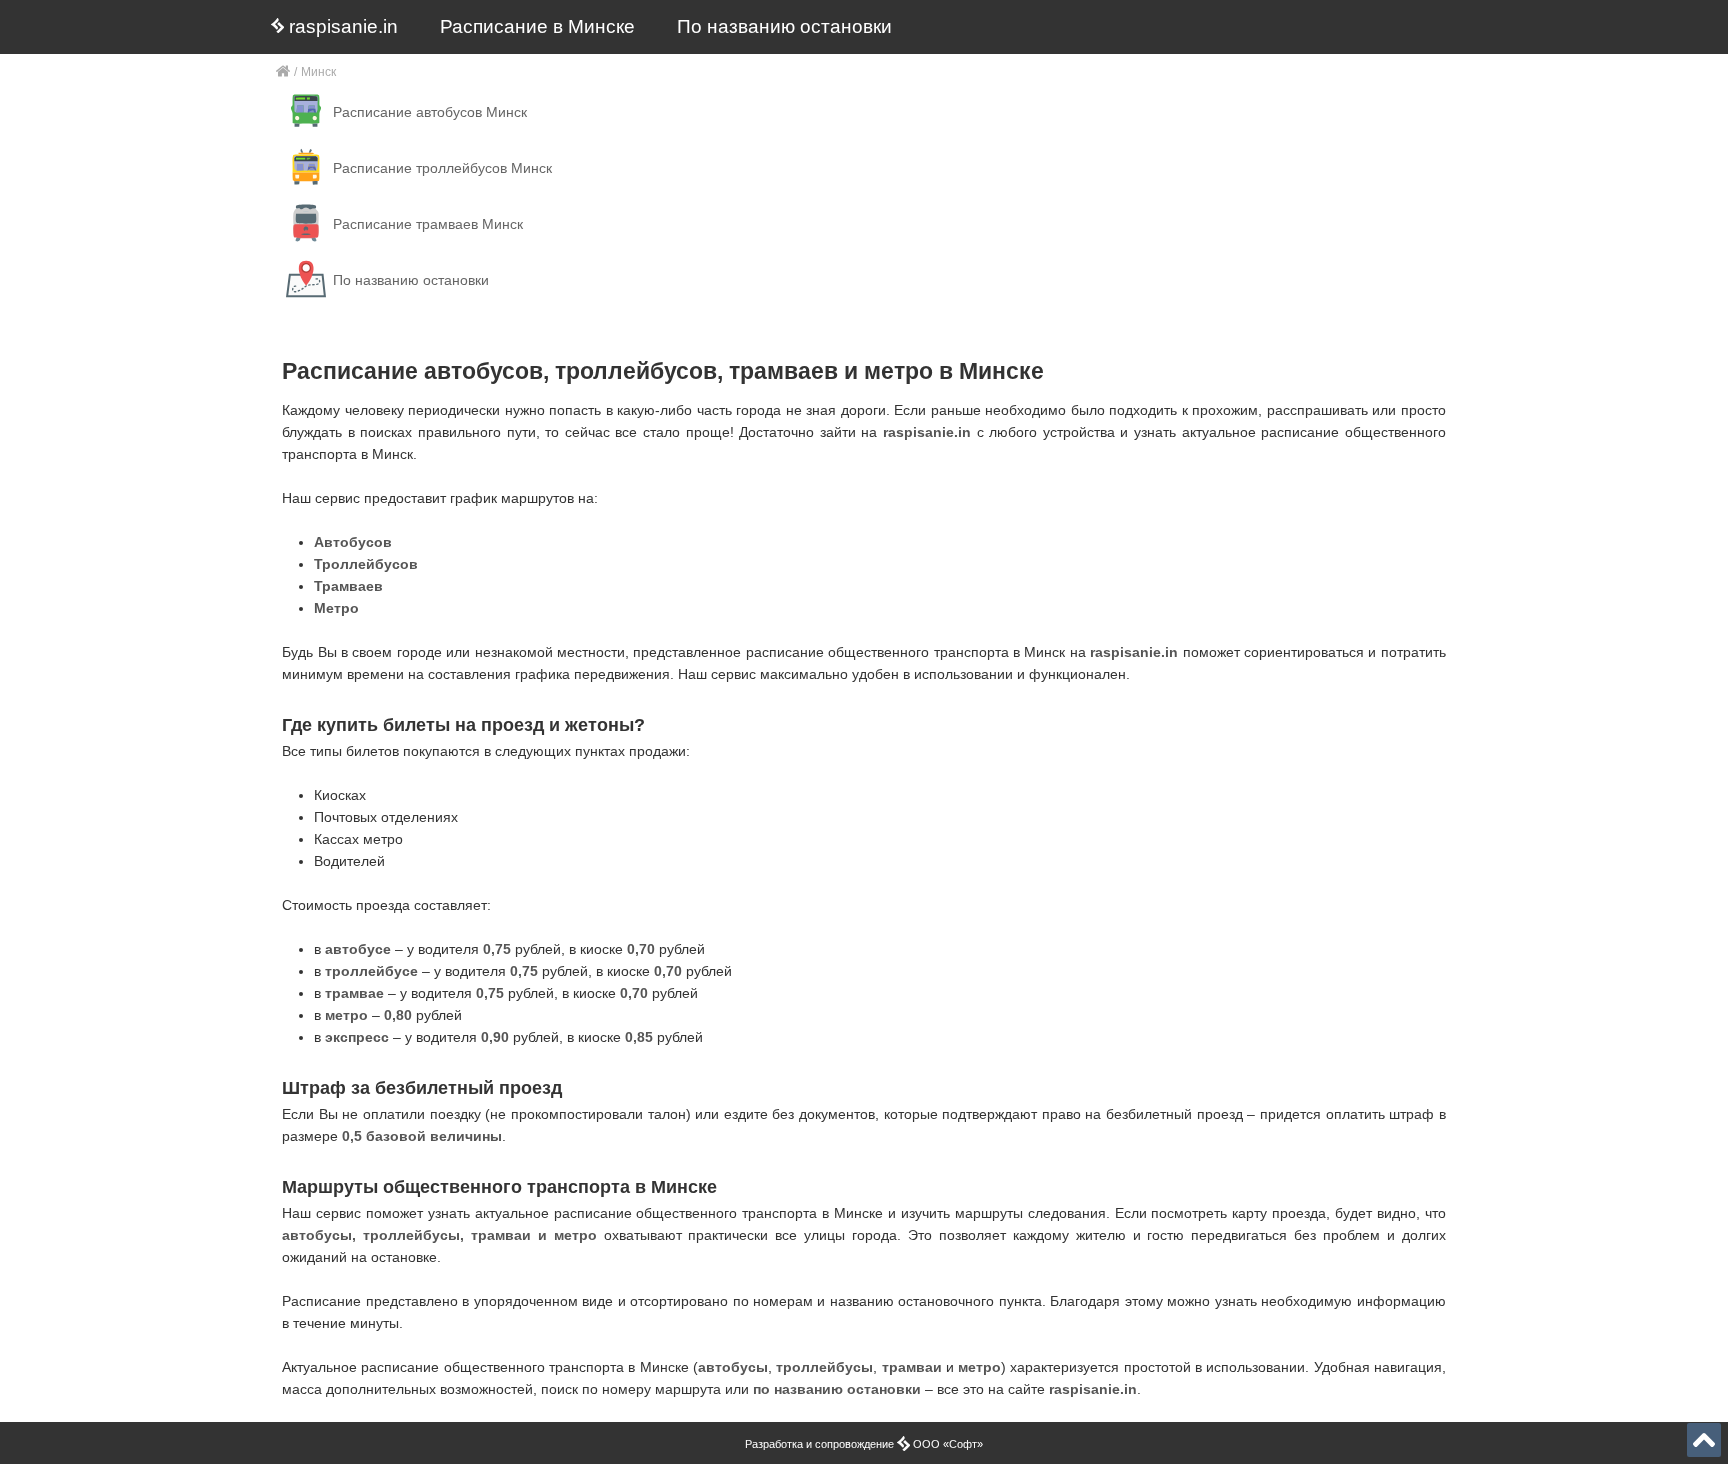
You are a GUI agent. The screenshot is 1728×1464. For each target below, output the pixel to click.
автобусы (733, 1367)
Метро (336, 608)
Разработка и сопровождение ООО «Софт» (864, 1444)
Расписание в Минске (537, 26)
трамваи (912, 1367)
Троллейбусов (366, 564)
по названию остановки (837, 1389)
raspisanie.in (341, 26)
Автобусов (353, 542)
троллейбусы (824, 1367)
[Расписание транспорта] (283, 72)
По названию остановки (784, 26)
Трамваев (348, 586)
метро (979, 1367)
